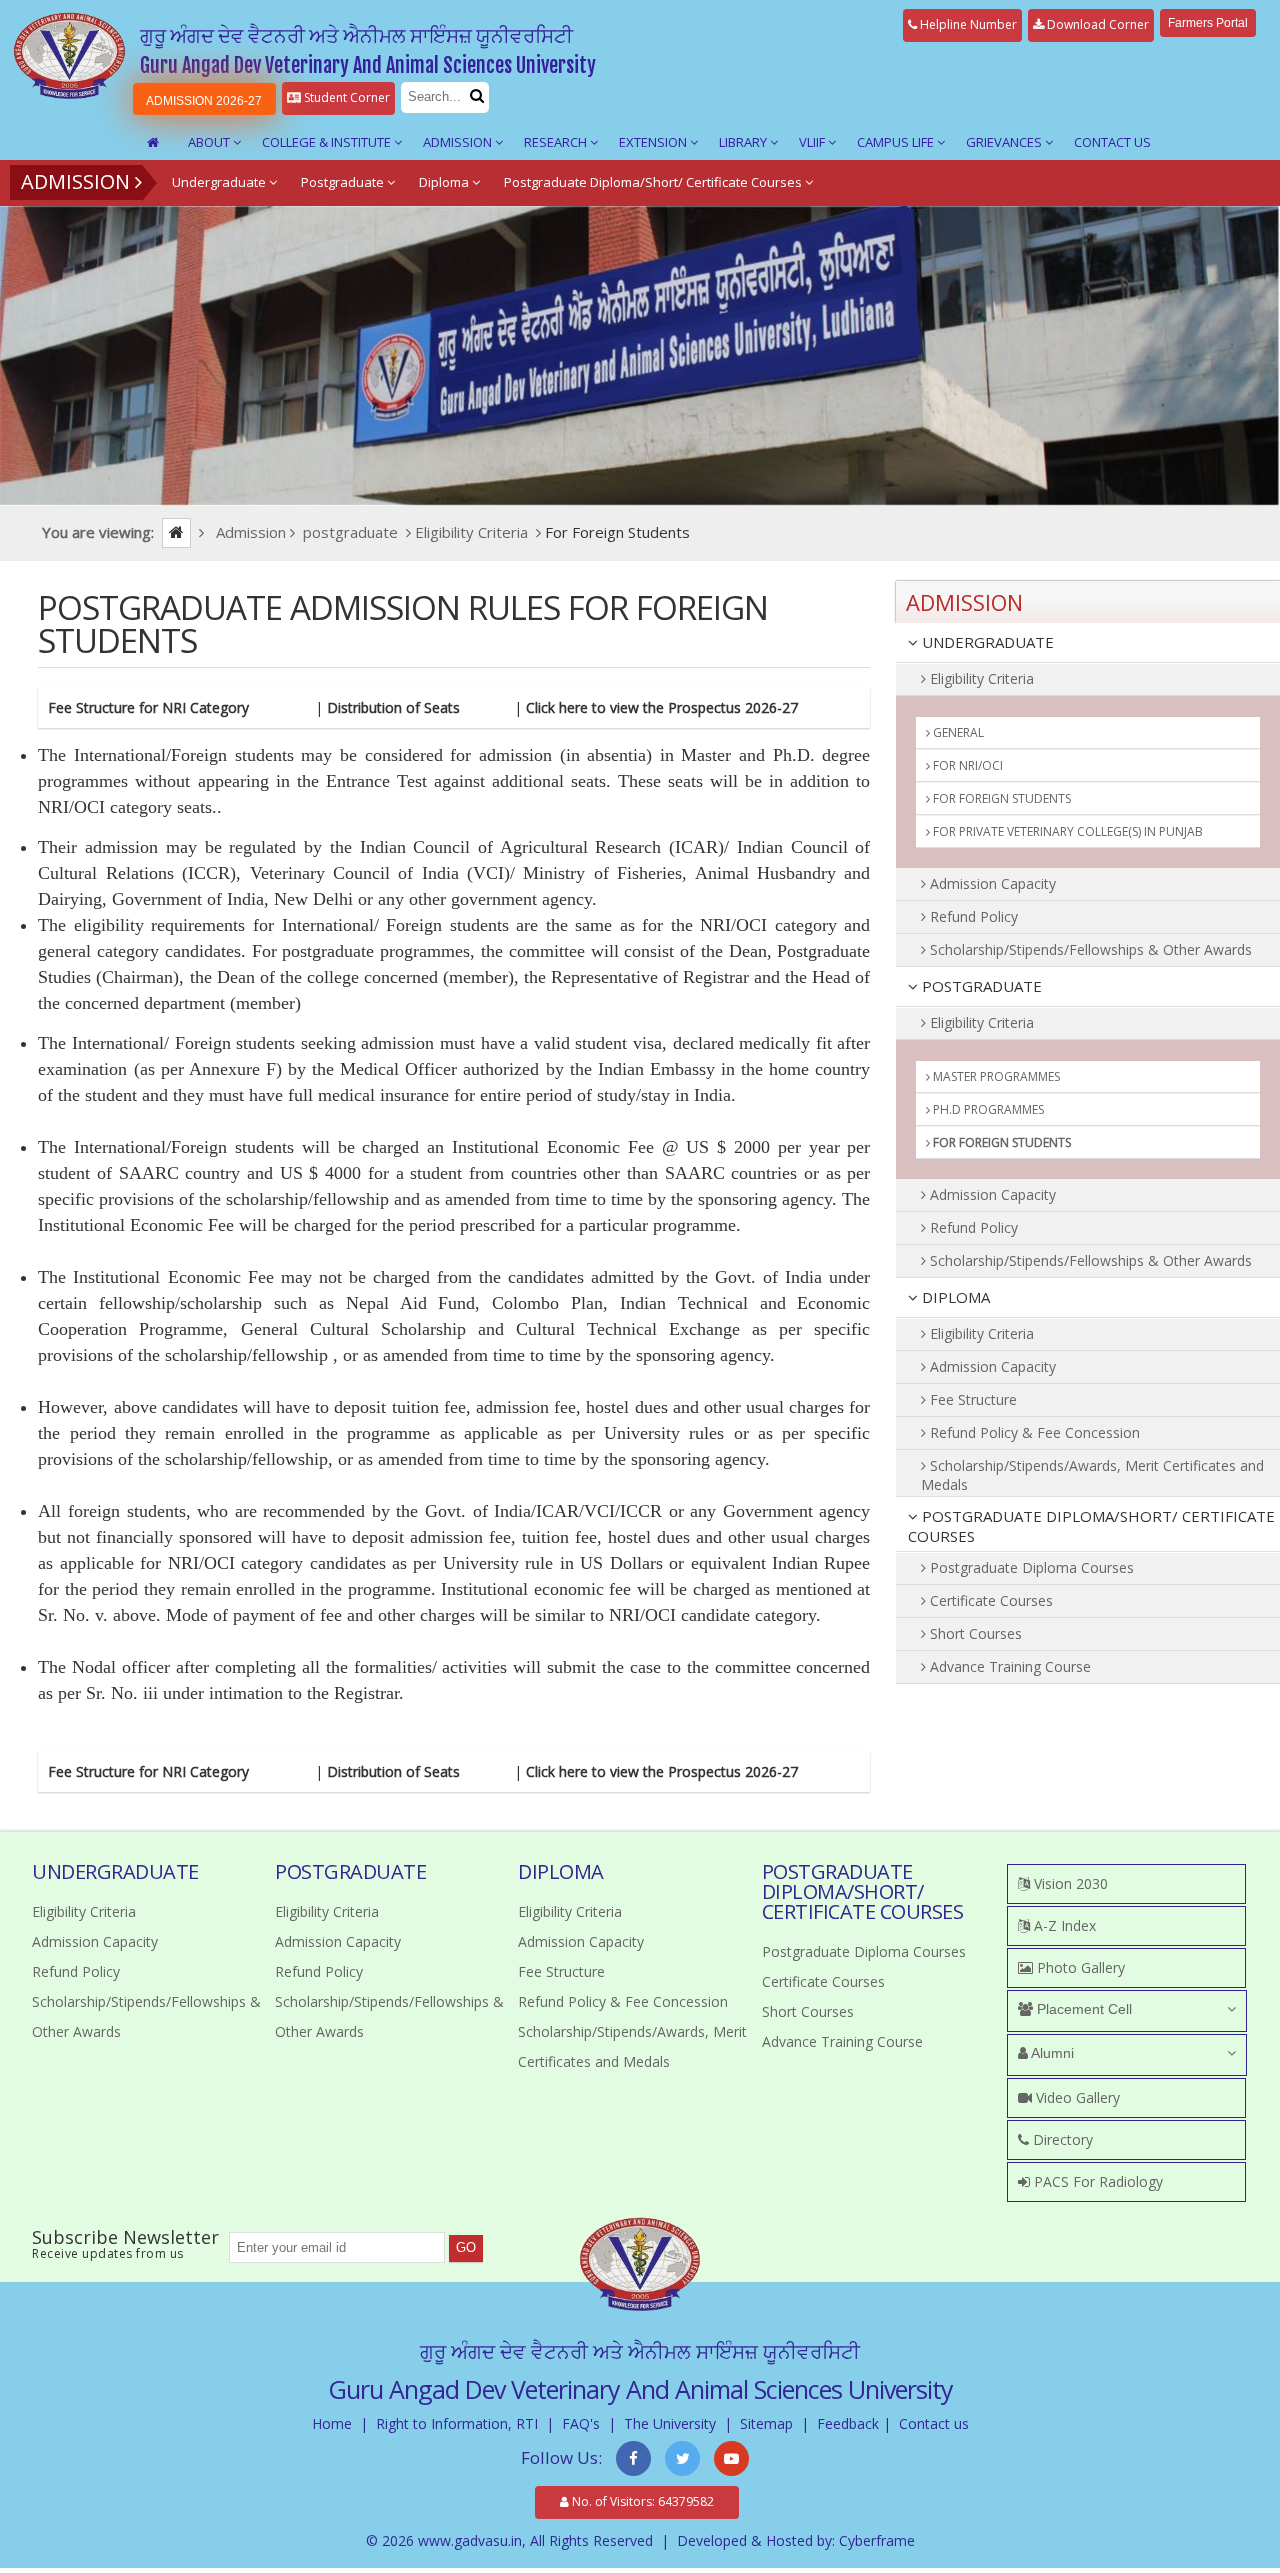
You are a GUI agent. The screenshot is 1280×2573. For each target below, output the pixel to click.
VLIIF (813, 142)
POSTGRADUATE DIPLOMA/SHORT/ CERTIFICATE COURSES (1091, 1526)
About (210, 142)
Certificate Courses (989, 1600)
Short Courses (974, 1633)
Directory (1061, 2139)
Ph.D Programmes (987, 1109)
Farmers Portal (1208, 23)
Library (744, 142)
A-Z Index (1063, 1925)
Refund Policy (972, 916)
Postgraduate (344, 182)
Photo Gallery (1079, 1967)
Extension (654, 142)
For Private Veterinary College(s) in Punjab (1066, 831)
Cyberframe (877, 2540)
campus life (897, 142)
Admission (459, 142)
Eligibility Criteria (980, 678)
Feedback (848, 2423)
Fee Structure (971, 1399)
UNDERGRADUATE (986, 642)
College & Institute (328, 142)
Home (332, 2423)
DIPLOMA (954, 1297)
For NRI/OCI (966, 765)
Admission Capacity (991, 883)
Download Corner (1096, 24)
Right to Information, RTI (457, 2423)
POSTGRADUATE (980, 986)
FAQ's (581, 2423)
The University (670, 2423)
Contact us (934, 2423)
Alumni (1051, 2053)
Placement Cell (1082, 2009)
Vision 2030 (1069, 1883)
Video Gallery (1076, 2097)
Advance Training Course (1008, 1666)
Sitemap (766, 2423)
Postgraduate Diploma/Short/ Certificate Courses (654, 182)
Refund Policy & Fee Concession (1033, 1432)
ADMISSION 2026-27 (204, 101)
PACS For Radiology (1096, 2181)
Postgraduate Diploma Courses (1030, 1567)
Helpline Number (967, 24)
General (957, 732)
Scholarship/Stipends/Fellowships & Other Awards (1089, 949)
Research (557, 142)
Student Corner (345, 97)
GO (466, 2247)
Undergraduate (220, 182)
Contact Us (1112, 142)
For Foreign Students (1000, 798)
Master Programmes (995, 1076)
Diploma (445, 182)
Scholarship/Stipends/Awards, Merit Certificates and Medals (1092, 1475)
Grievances (1005, 142)
